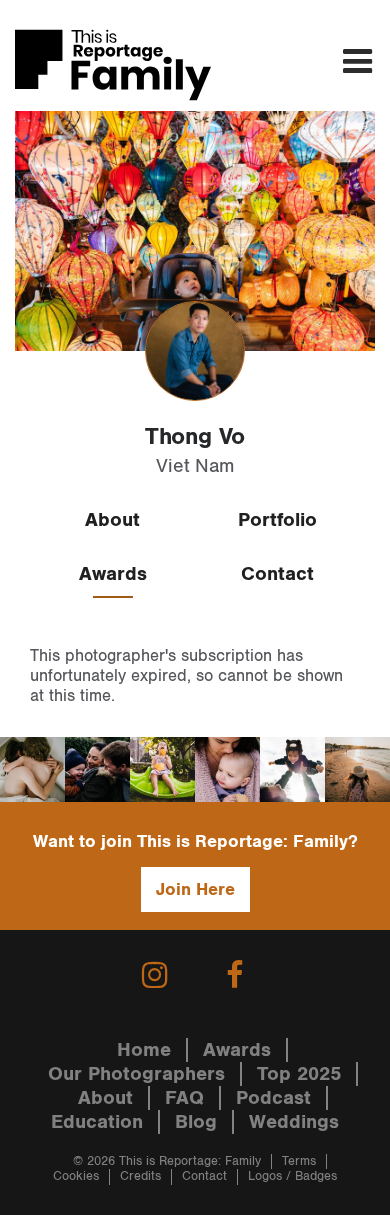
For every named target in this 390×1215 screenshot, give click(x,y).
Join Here (195, 889)
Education (97, 1122)
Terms (299, 1161)
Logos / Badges (292, 1176)
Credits (140, 1176)
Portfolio (277, 520)
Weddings (294, 1122)
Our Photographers (136, 1074)
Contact (277, 574)
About (112, 520)
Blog (196, 1122)
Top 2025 (299, 1074)
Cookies (76, 1176)
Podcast (273, 1098)
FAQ (184, 1098)
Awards (113, 574)
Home (144, 1050)
